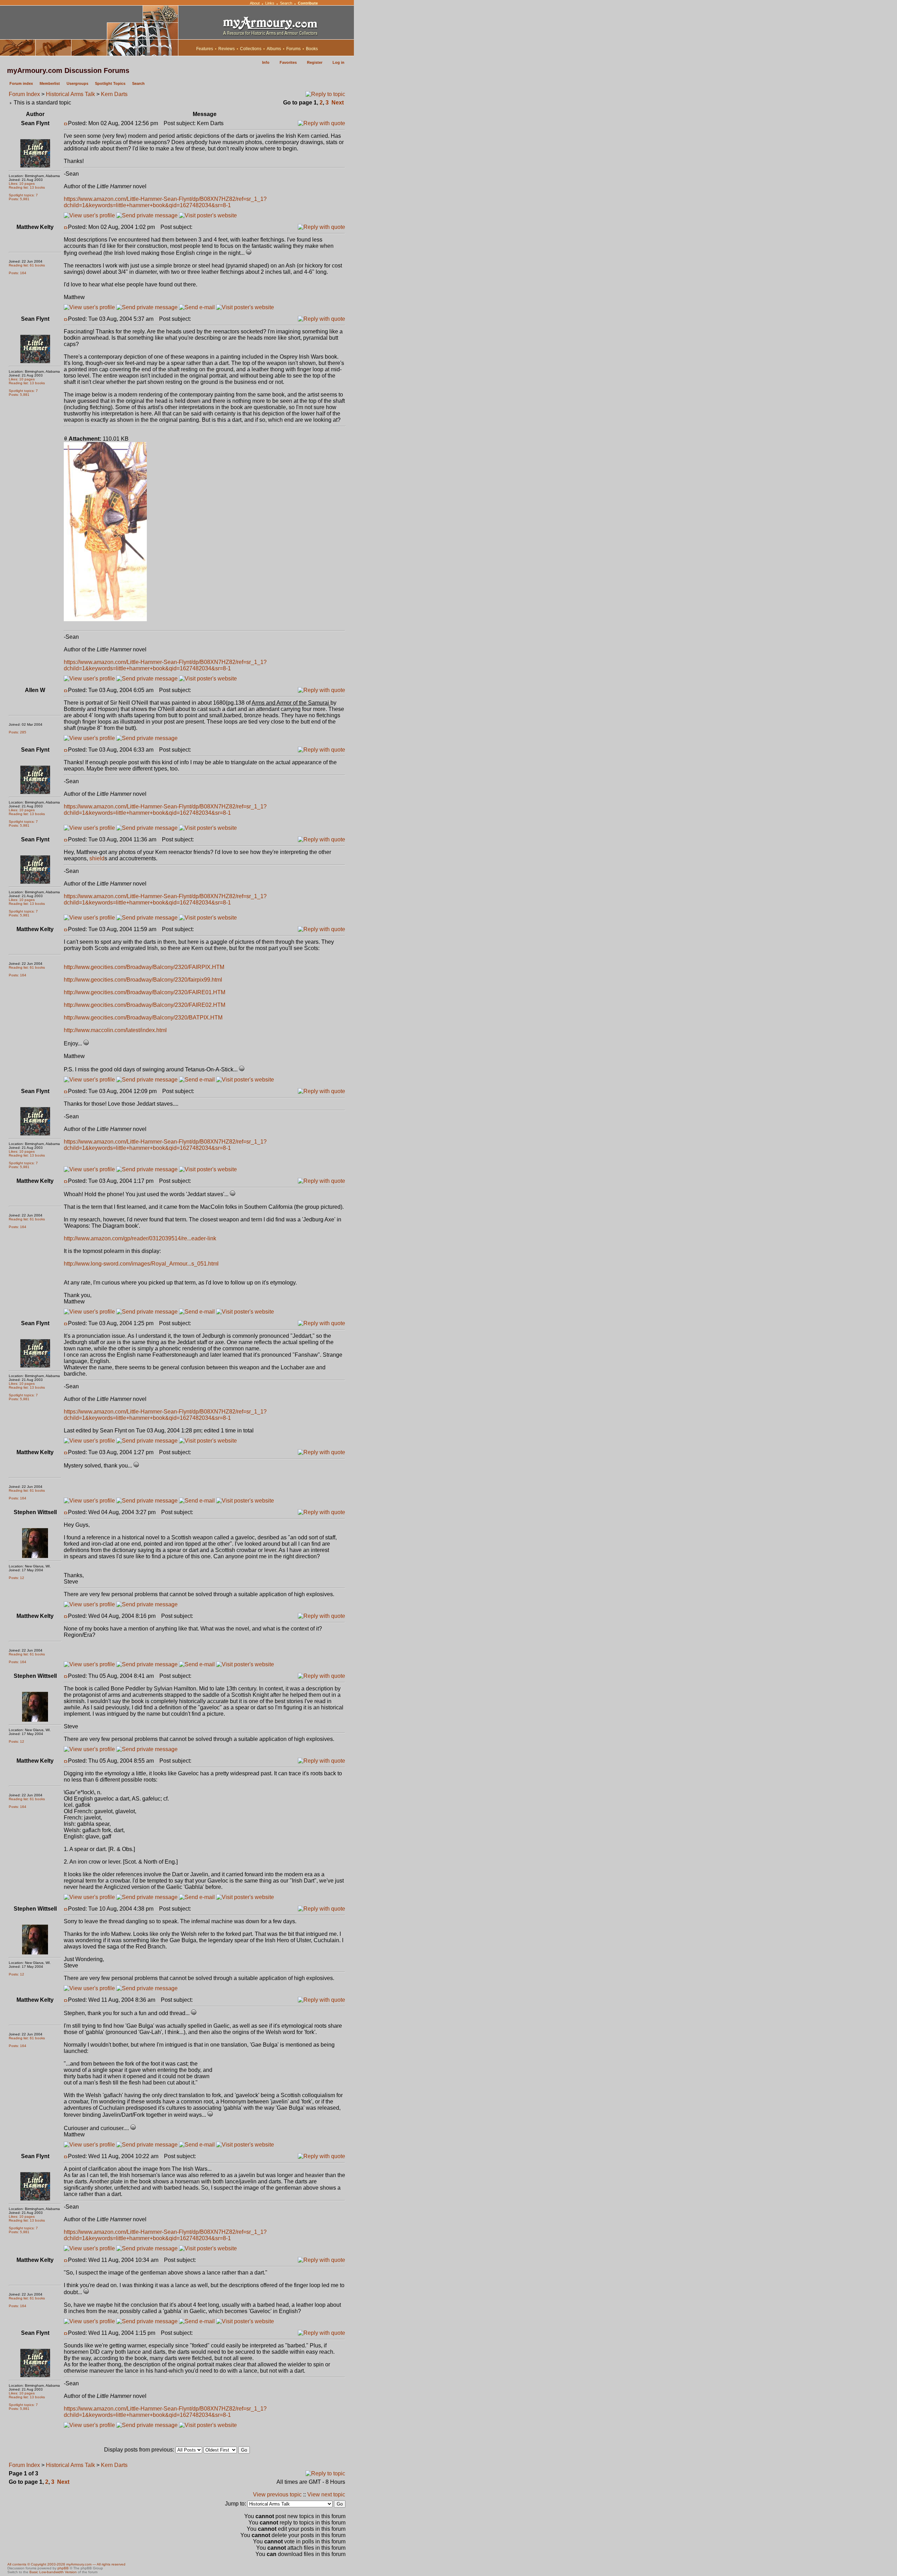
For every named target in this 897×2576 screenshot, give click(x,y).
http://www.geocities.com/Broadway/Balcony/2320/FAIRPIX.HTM (144, 967)
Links (270, 3)
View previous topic (277, 2494)
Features (205, 49)
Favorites (288, 62)
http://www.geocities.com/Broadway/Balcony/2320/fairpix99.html (143, 980)
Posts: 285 (18, 732)
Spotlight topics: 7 (23, 195)
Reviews (227, 49)
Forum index (21, 83)
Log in (338, 62)
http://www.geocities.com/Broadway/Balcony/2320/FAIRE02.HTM (145, 1005)
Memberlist (50, 83)
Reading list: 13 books (27, 187)
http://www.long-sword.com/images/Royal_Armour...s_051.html (141, 1264)
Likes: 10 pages (22, 184)
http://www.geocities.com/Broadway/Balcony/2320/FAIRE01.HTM (145, 992)
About (255, 3)
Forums (293, 49)
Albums (274, 49)
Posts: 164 (18, 273)
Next (338, 103)
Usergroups (77, 83)
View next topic (326, 2494)
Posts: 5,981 (19, 199)
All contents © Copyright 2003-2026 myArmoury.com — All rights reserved (66, 2564)
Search (286, 3)
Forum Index (24, 94)
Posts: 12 (16, 1578)
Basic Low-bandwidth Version (53, 2572)
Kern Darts (114, 94)
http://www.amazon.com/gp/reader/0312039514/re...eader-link (140, 1238)
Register (315, 62)
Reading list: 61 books (27, 265)
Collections (251, 49)
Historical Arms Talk (70, 94)
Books (312, 49)
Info (266, 62)
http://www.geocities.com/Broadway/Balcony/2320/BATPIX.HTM (143, 1018)
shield (97, 858)
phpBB (63, 2568)
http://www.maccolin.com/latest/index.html (115, 1030)
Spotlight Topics (110, 83)
